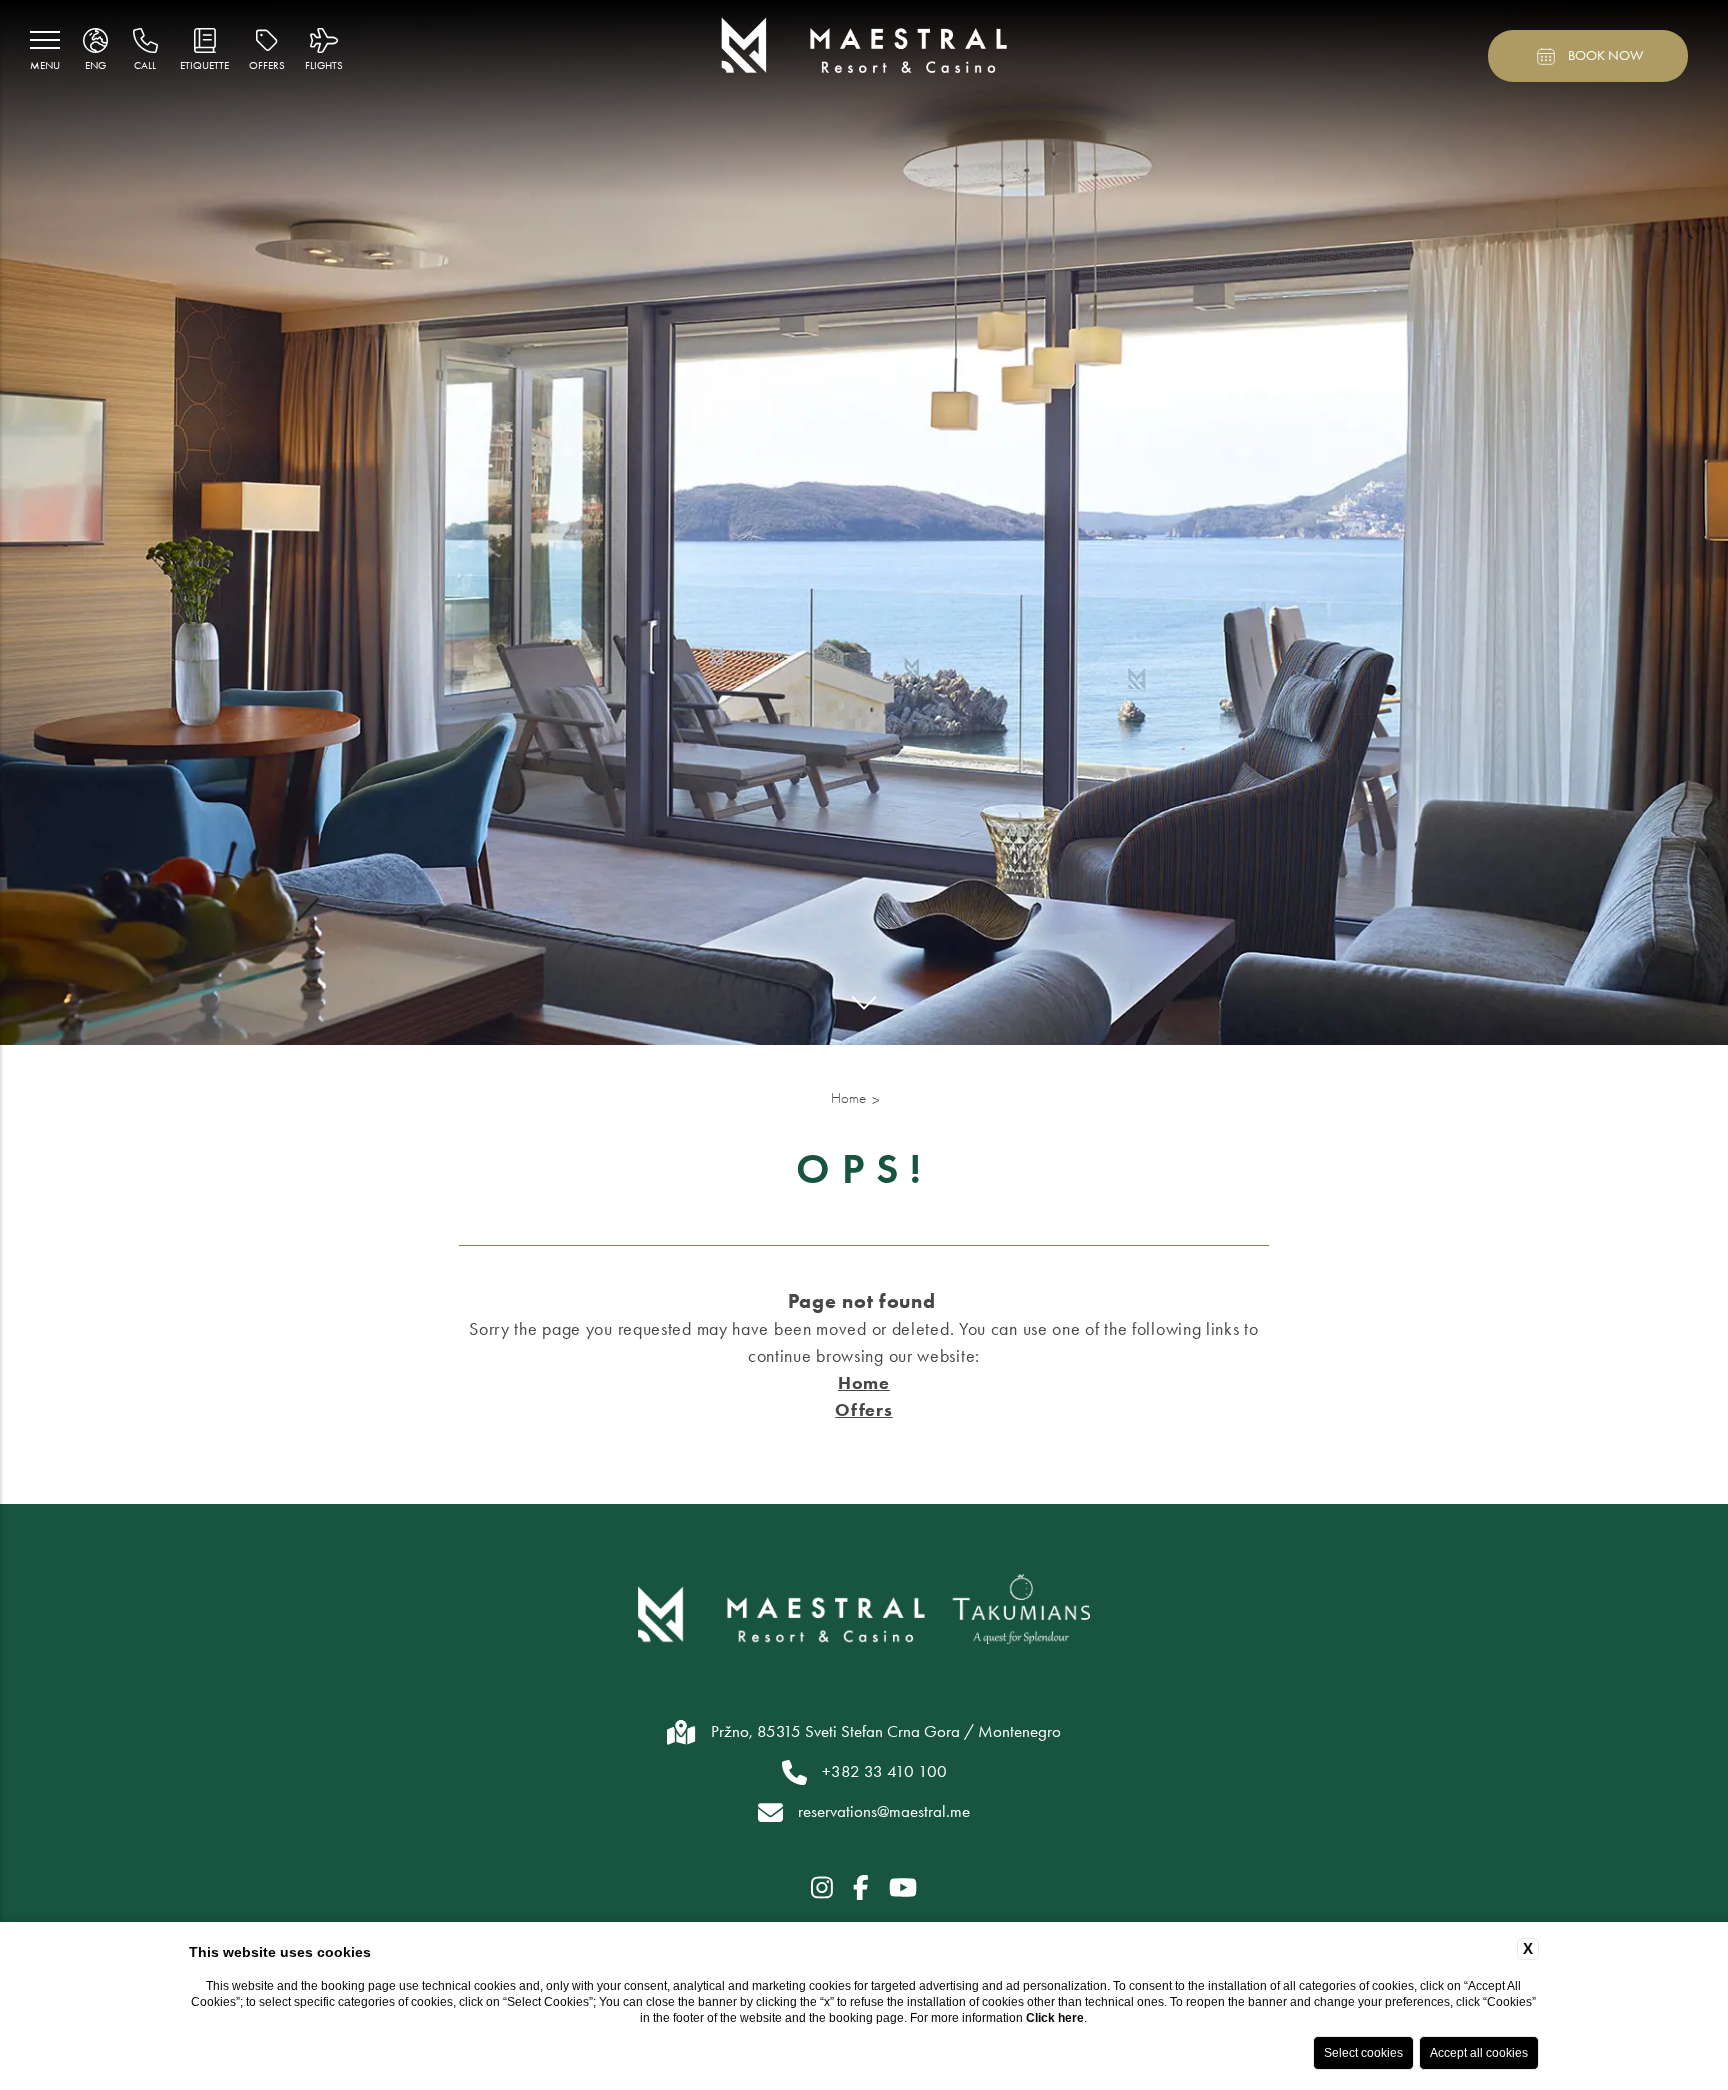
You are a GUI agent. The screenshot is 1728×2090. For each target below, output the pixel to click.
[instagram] (822, 1889)
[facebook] (861, 1889)
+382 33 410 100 (884, 1771)
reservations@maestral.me (884, 1811)
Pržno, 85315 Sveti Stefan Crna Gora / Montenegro (886, 1731)
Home (848, 1098)
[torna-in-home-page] (864, 48)
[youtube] (903, 1889)
